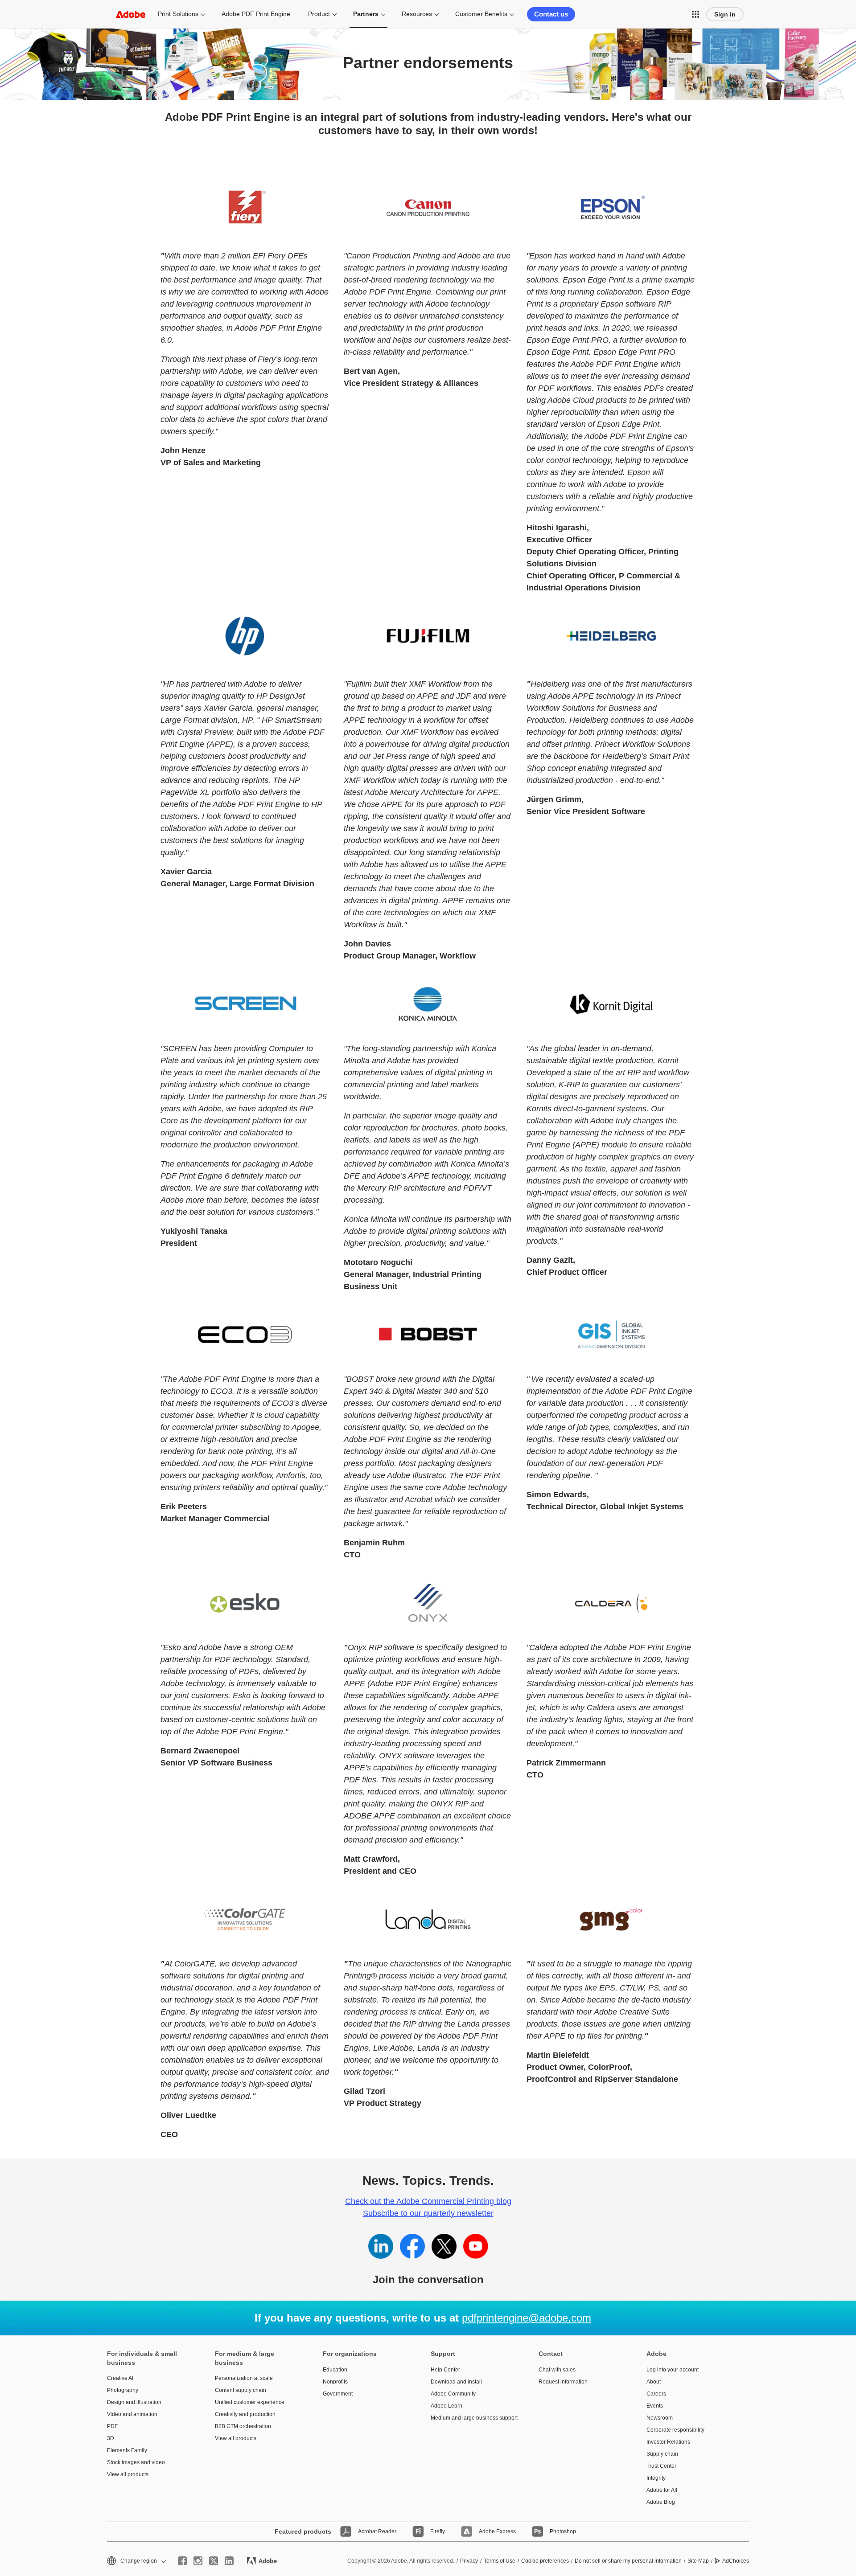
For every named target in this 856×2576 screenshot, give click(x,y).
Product (319, 14)
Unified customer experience (250, 2402)
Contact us (551, 14)
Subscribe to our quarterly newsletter (428, 2213)
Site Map (698, 2561)
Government (338, 2394)
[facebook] (182, 2561)
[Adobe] (131, 14)
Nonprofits (335, 2382)
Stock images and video (136, 2462)
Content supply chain (241, 2390)
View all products (128, 2474)
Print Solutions (178, 14)
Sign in (725, 14)
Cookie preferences (545, 2561)
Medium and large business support (471, 2418)
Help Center (445, 2370)
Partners (366, 14)
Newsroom (660, 2418)
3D (111, 2438)
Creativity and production (245, 2414)
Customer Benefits (481, 14)
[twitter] (214, 2561)
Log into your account (673, 2370)
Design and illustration (134, 2402)
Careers (656, 2394)
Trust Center (661, 2466)
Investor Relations (668, 2442)
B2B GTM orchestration (243, 2426)
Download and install (456, 2382)
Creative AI (120, 2378)
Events (655, 2406)
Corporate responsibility (675, 2430)
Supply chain (662, 2454)
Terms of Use (500, 2561)
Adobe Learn (447, 2406)
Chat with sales (557, 2370)
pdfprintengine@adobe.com (527, 2318)
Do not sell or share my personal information (628, 2561)
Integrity (656, 2478)
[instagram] (198, 2561)
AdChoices (736, 2561)
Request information (563, 2382)
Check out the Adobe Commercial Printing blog (428, 2201)
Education (335, 2370)
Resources (417, 14)
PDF (112, 2426)
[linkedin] (229, 2561)
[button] (695, 14)
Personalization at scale (244, 2378)
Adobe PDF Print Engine (256, 14)
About (654, 2382)
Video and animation (132, 2414)
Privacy (469, 2561)
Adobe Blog (661, 2502)
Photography (123, 2390)
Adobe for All (662, 2490)
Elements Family (127, 2450)
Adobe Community (453, 2394)
